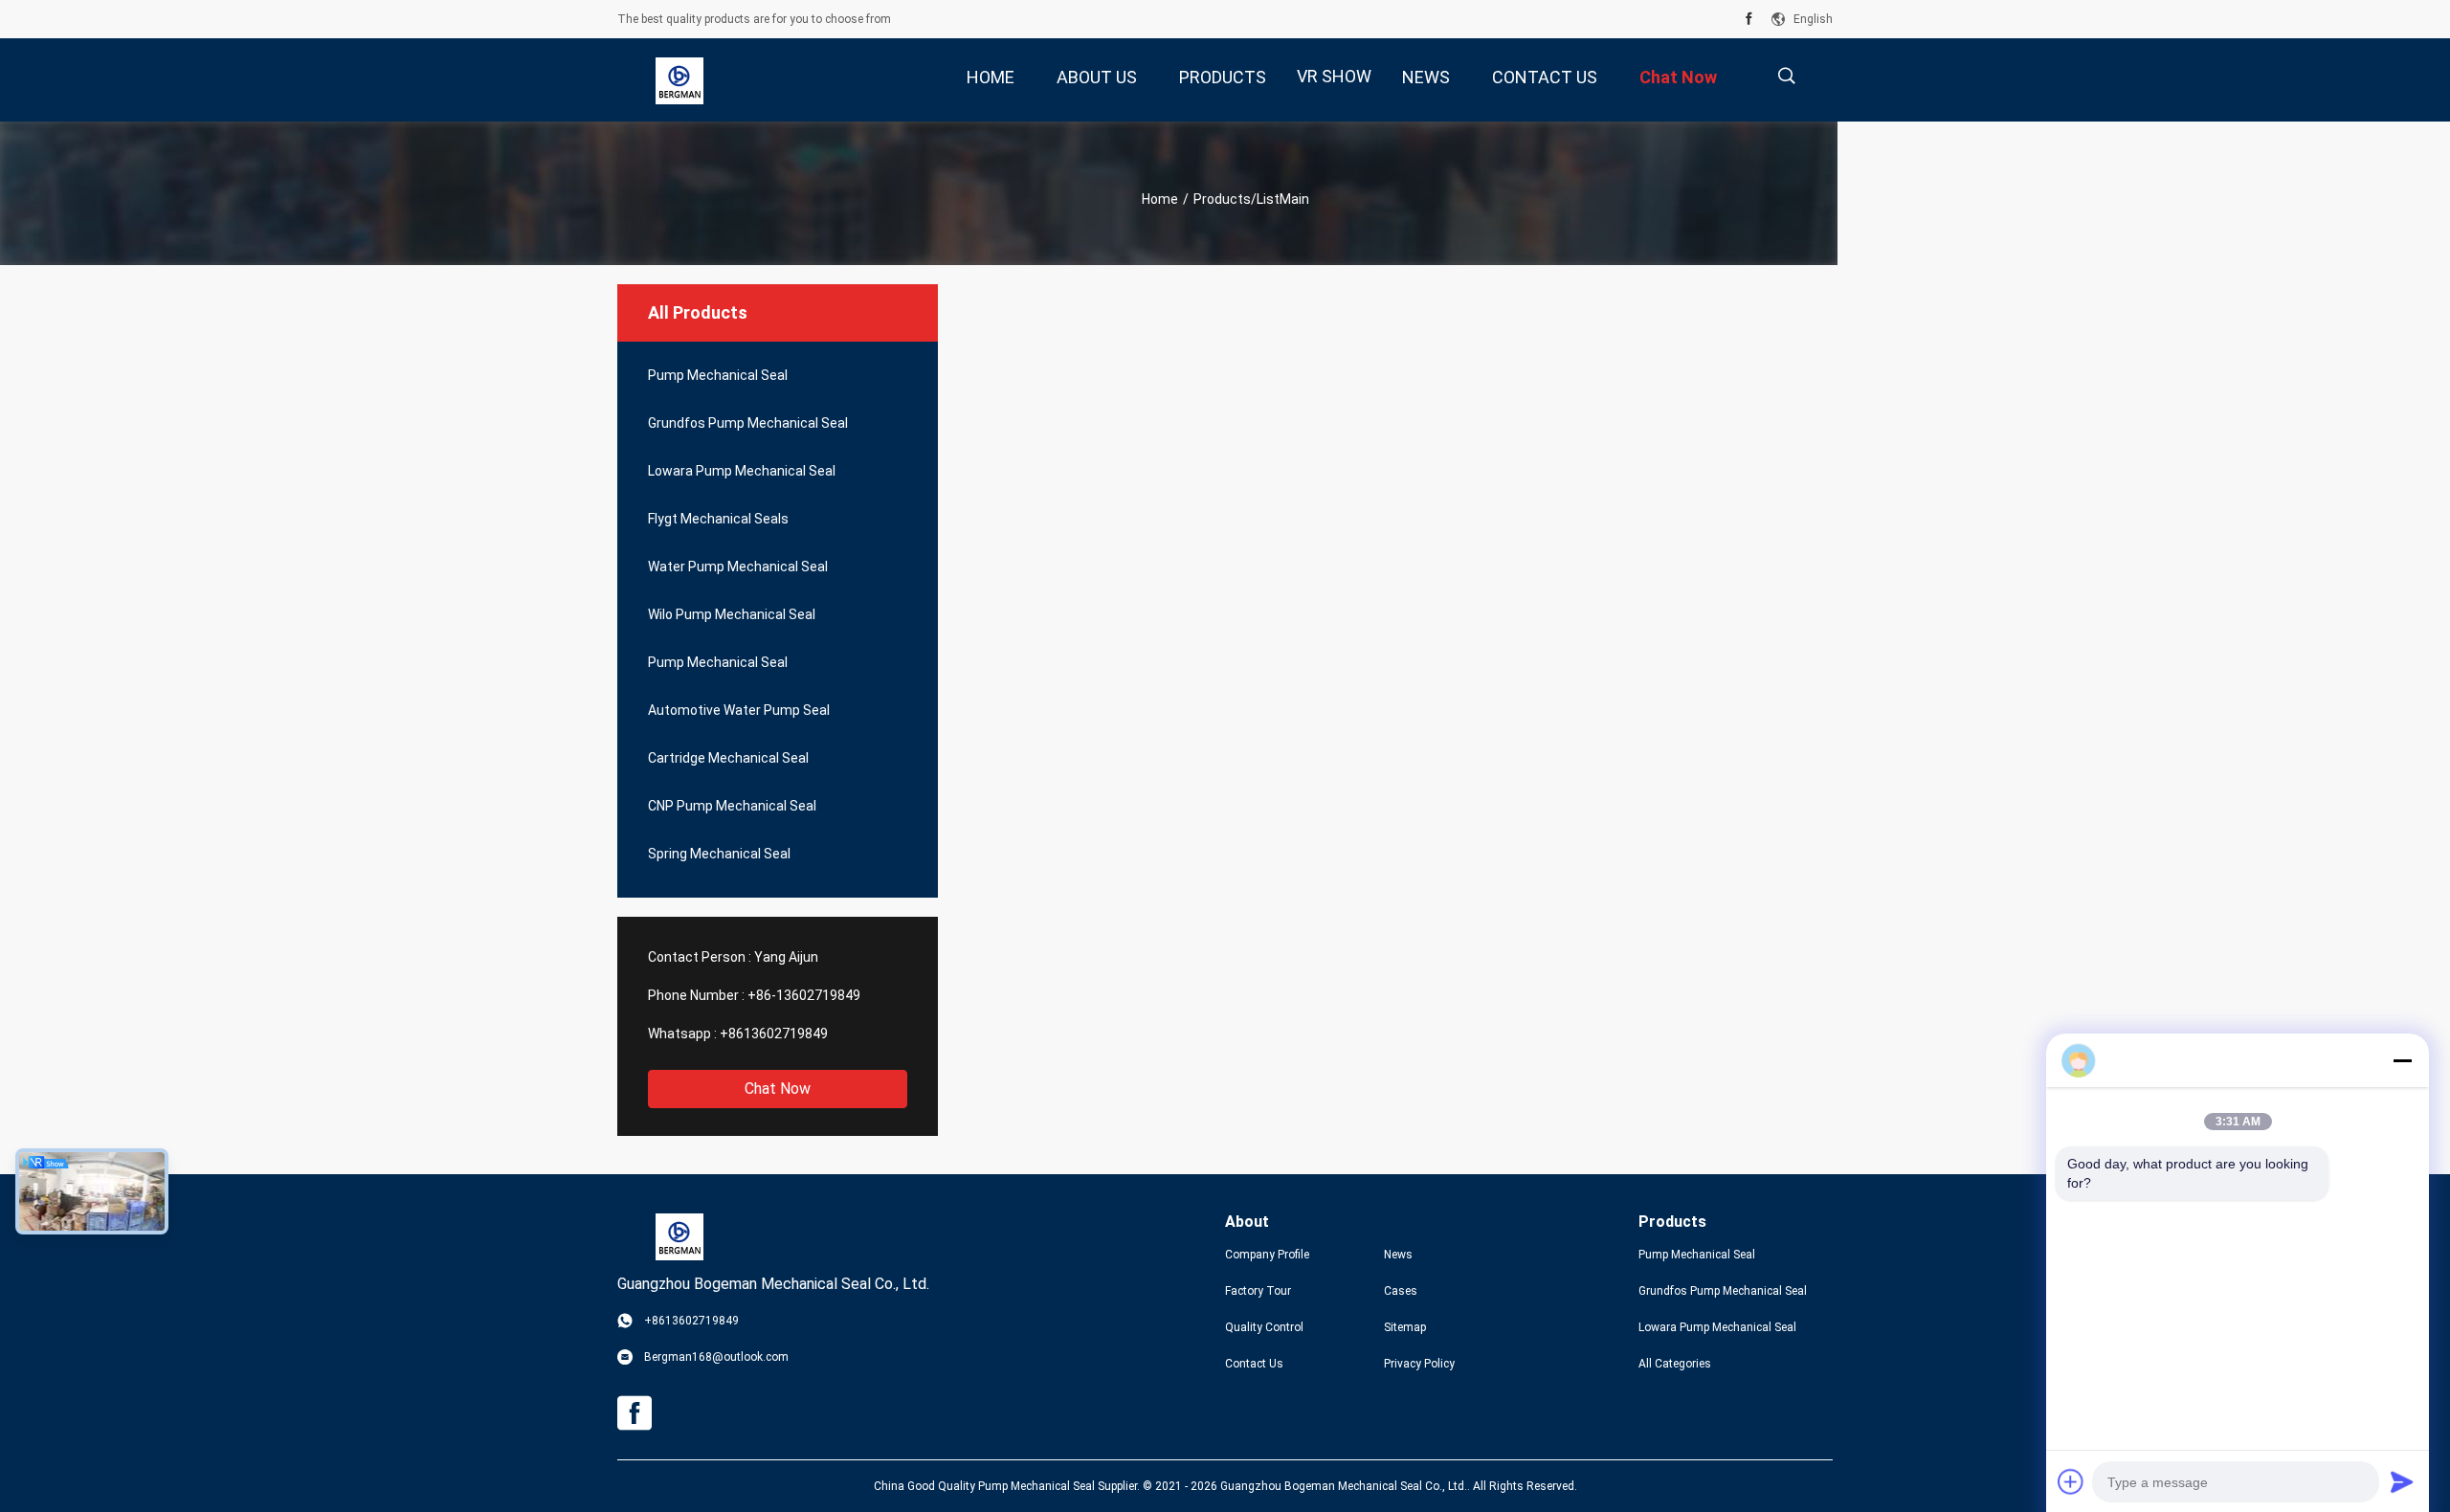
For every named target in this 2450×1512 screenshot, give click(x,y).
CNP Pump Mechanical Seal (732, 806)
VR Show (1334, 76)
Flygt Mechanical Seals (718, 519)
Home (1160, 199)
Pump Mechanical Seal (718, 375)
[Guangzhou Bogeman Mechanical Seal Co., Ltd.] (679, 80)
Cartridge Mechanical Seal (728, 758)
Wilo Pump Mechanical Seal (732, 614)
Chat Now (778, 1089)
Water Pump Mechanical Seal (738, 567)
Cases (1401, 1291)
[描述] (1786, 76)
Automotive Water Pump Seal (739, 710)
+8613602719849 (774, 1034)
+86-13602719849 (804, 995)
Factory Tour (1258, 1291)
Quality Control (1264, 1327)
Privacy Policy (1419, 1364)
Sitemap (1405, 1327)
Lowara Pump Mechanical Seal (742, 471)
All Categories (1675, 1364)
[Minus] (2402, 1060)
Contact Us (1254, 1364)
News (1398, 1255)
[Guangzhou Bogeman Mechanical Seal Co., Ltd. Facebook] (1749, 19)
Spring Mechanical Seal (719, 854)
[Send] (2402, 1481)
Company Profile (1267, 1255)
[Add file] (2071, 1481)
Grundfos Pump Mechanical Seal (748, 423)
